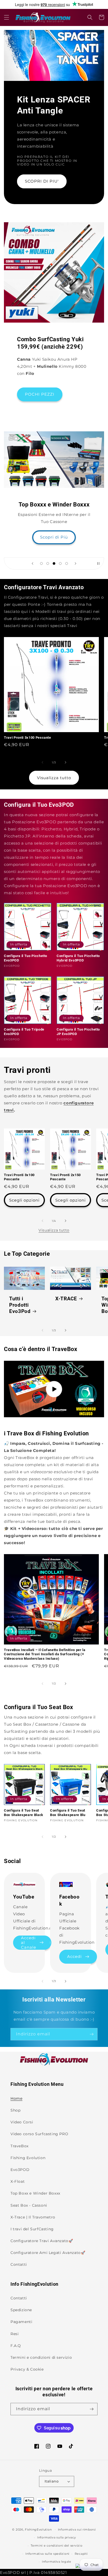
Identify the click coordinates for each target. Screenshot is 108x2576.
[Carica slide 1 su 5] (41, 563)
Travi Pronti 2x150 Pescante (65, 1177)
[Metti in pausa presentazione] (98, 563)
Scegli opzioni (24, 1200)
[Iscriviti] (91, 2034)
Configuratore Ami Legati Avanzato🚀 (48, 2253)
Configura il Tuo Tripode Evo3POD (24, 1032)
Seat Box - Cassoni (29, 2205)
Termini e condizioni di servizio (41, 2357)
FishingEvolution (38, 2529)
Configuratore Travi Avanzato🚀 (42, 2241)
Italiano (52, 2481)
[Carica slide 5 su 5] (67, 563)
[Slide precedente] (33, 563)
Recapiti (81, 2554)
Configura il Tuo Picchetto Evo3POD (26, 958)
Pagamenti (21, 2322)
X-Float (18, 2181)
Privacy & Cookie (27, 2369)
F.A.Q (16, 2346)
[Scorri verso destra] (66, 762)
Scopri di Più (54, 537)
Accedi (74, 1956)
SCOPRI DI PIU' (42, 181)
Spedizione (21, 2310)
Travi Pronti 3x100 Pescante (28, 738)
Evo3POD (20, 2170)
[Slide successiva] (75, 563)
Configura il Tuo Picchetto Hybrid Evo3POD (78, 958)
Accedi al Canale (29, 1943)
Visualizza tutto (54, 778)
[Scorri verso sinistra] (42, 762)
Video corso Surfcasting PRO (39, 2134)
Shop (15, 2110)
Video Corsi (22, 2122)
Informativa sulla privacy (57, 2537)
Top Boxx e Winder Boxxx (35, 2193)
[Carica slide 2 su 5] (48, 563)
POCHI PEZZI (40, 394)
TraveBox (20, 2146)
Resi (15, 2334)
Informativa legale (57, 2562)
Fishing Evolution (28, 2158)
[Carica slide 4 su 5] (60, 563)
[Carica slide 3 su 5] (54, 563)
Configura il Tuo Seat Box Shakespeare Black (24, 1813)
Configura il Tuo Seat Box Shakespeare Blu (68, 1813)
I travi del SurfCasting (32, 2229)
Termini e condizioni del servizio (56, 2546)
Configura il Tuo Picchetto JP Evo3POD (78, 1032)
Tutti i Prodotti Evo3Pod (20, 1305)
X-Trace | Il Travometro (33, 2217)
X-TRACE (66, 1299)
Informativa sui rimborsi (77, 2530)
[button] (7, 17)
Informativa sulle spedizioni (47, 2554)
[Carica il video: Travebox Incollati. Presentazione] (54, 1389)
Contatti (19, 2264)
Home (16, 2098)
